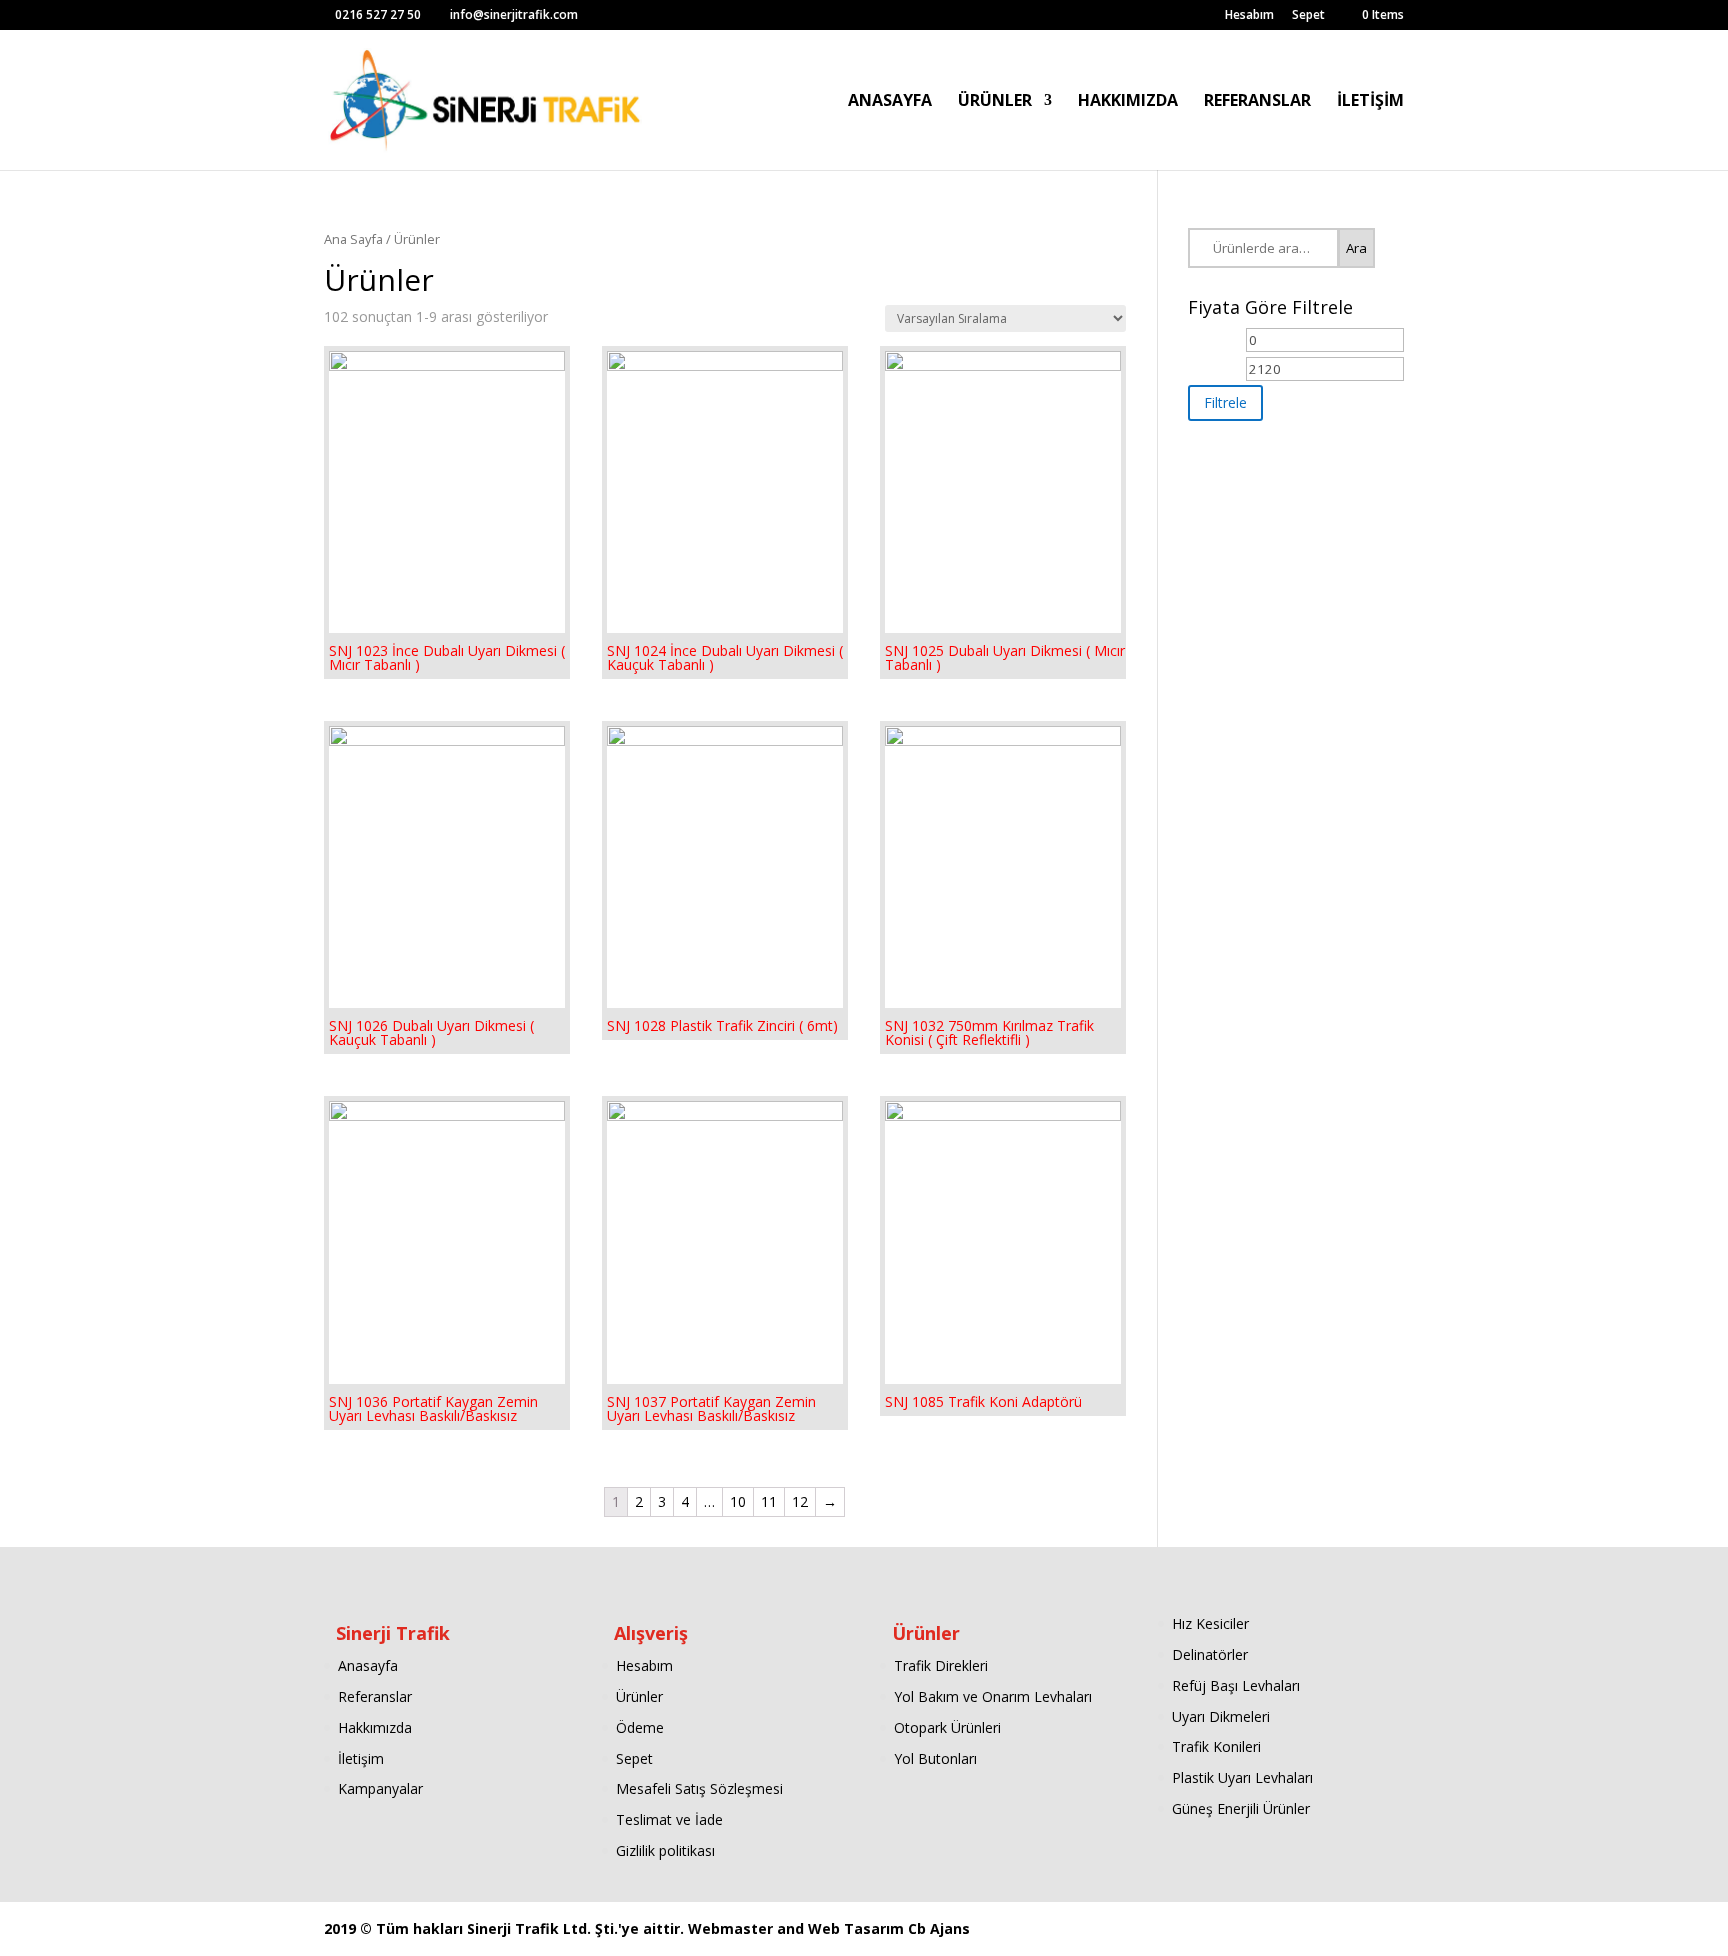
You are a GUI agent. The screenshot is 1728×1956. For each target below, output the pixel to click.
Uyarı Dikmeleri (1221, 1716)
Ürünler (639, 1696)
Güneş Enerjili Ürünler (1241, 1808)
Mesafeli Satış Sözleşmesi (699, 1788)
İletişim (361, 1758)
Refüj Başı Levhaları (1236, 1685)
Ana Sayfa (353, 239)
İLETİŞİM (1370, 102)
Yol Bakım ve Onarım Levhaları (993, 1696)
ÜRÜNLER (995, 102)
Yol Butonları (935, 1758)
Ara (1356, 248)
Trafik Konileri (1216, 1746)
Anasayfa (368, 1665)
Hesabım (1249, 16)
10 (738, 1501)
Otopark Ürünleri (947, 1727)
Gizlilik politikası (665, 1850)
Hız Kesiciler (1210, 1623)
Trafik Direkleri (941, 1665)
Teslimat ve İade (669, 1819)
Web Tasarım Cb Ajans (889, 1928)
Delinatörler (1210, 1654)
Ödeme (640, 1727)
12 (800, 1501)
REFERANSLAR (1257, 102)
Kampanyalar (380, 1788)
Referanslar (375, 1696)
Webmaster (732, 1928)
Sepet (1308, 16)
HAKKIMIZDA (1128, 102)
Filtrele (1225, 402)
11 (769, 1501)
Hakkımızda (375, 1727)
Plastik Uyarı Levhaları (1242, 1777)
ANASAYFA (890, 102)
